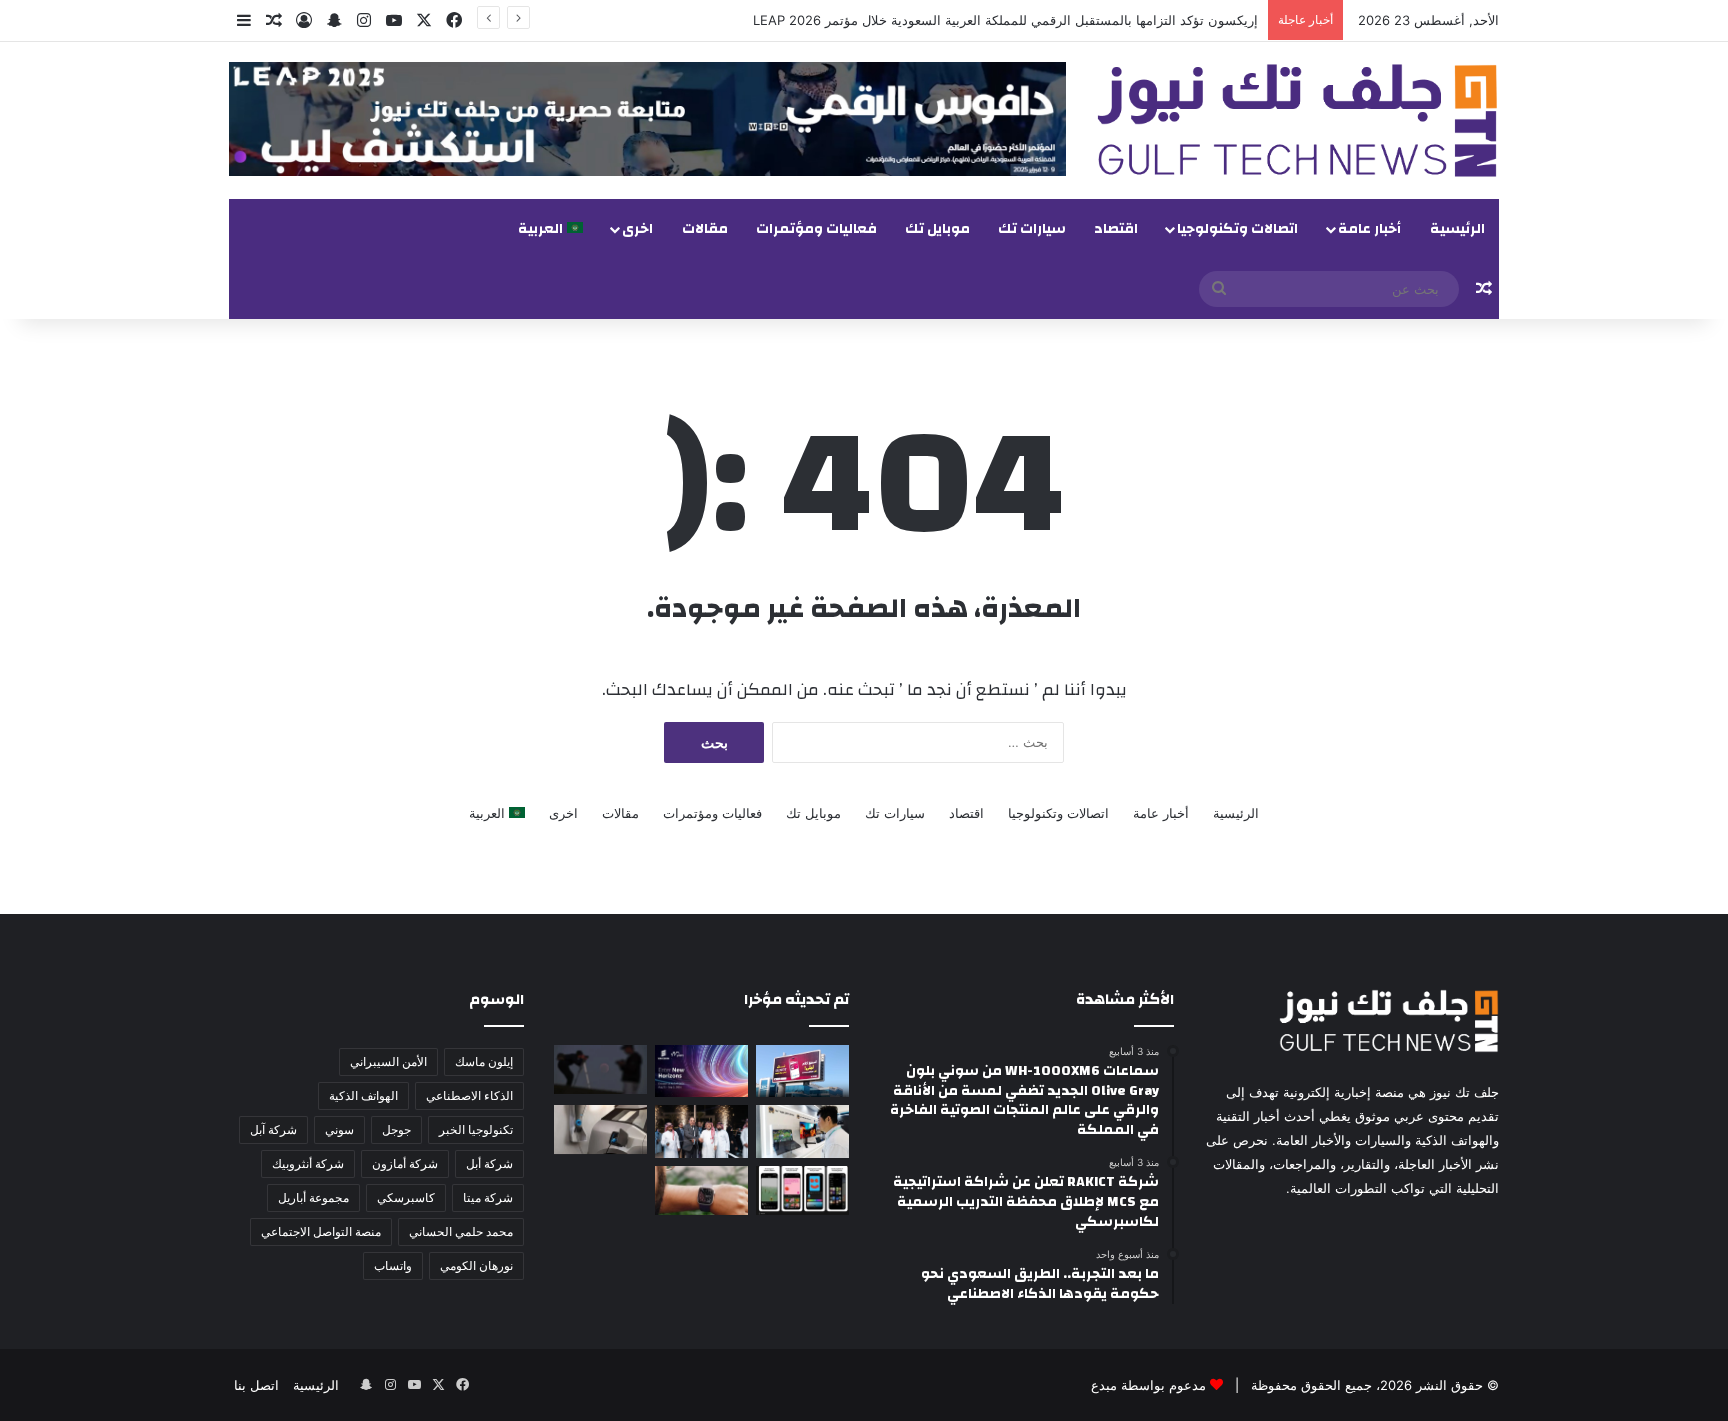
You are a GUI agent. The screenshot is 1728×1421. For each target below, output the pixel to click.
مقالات (705, 229)
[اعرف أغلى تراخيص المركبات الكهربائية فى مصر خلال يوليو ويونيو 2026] (600, 1129)
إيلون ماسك (484, 1061)
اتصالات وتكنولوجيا (1237, 229)
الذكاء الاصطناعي (469, 1095)
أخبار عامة (1369, 229)
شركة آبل (273, 1129)
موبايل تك (937, 229)
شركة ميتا (488, 1197)
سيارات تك (1032, 229)
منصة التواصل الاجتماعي (321, 1231)
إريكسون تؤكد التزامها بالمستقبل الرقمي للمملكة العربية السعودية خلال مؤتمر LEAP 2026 (1005, 20)
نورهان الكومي (476, 1265)
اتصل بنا (256, 1385)
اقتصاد (1116, 229)
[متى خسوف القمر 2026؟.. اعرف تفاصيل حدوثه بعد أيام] (600, 1069)
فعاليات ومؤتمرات (816, 229)
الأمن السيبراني (388, 1061)
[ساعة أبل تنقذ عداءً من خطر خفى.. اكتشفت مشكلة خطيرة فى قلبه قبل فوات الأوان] (701, 1190)
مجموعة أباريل (313, 1197)
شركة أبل (489, 1163)
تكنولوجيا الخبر (476, 1129)
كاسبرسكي (406, 1197)
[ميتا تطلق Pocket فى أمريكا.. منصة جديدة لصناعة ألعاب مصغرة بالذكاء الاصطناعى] (802, 1190)
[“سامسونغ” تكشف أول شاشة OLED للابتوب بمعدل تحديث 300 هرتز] (802, 1131)
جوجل (396, 1129)
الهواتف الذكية (363, 1095)
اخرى (637, 229)
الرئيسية (1457, 229)
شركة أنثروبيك (308, 1163)
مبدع (1104, 1385)
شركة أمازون (405, 1163)
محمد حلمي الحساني (461, 1231)
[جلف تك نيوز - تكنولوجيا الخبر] (1297, 120)
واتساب (393, 1265)
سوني (339, 1129)
